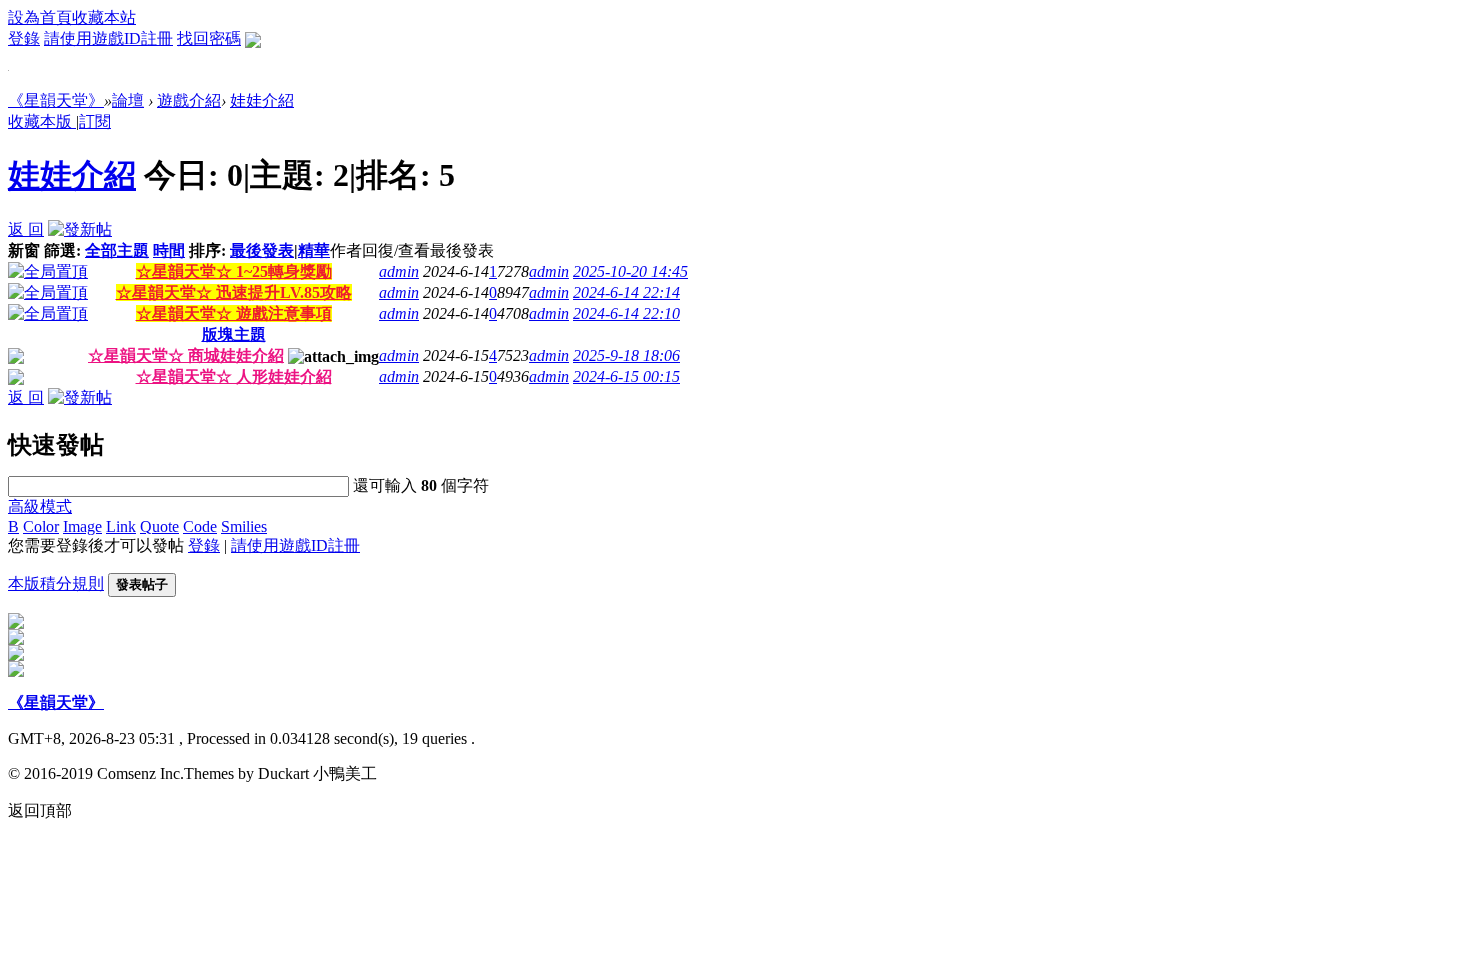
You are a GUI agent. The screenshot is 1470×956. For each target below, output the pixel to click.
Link (121, 526)
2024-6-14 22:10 (626, 313)
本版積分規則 (56, 583)
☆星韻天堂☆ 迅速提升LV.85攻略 (234, 292)
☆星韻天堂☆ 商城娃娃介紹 (186, 355)
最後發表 (262, 250)
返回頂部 (40, 810)
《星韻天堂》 (56, 100)
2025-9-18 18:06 (626, 355)
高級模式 (40, 506)
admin (399, 271)
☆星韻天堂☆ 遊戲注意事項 (234, 313)
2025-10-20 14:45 (630, 271)
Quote (159, 526)
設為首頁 (40, 17)
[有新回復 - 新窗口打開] (16, 358)
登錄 (24, 38)
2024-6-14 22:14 (626, 292)
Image (82, 526)
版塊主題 (234, 334)
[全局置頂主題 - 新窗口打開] (48, 271)
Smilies (244, 526)
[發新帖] (80, 229)
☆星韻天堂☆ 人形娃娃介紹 (234, 376)
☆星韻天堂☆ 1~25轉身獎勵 (234, 271)
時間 (169, 250)
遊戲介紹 (189, 100)
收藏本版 (42, 121)
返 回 (26, 229)
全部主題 (117, 250)
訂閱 (95, 121)
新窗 (24, 250)
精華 (314, 250)
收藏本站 (104, 17)
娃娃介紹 (262, 100)
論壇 (128, 100)
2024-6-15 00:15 (626, 376)
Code (200, 526)
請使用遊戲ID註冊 (108, 38)
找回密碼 (209, 38)
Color (41, 526)
